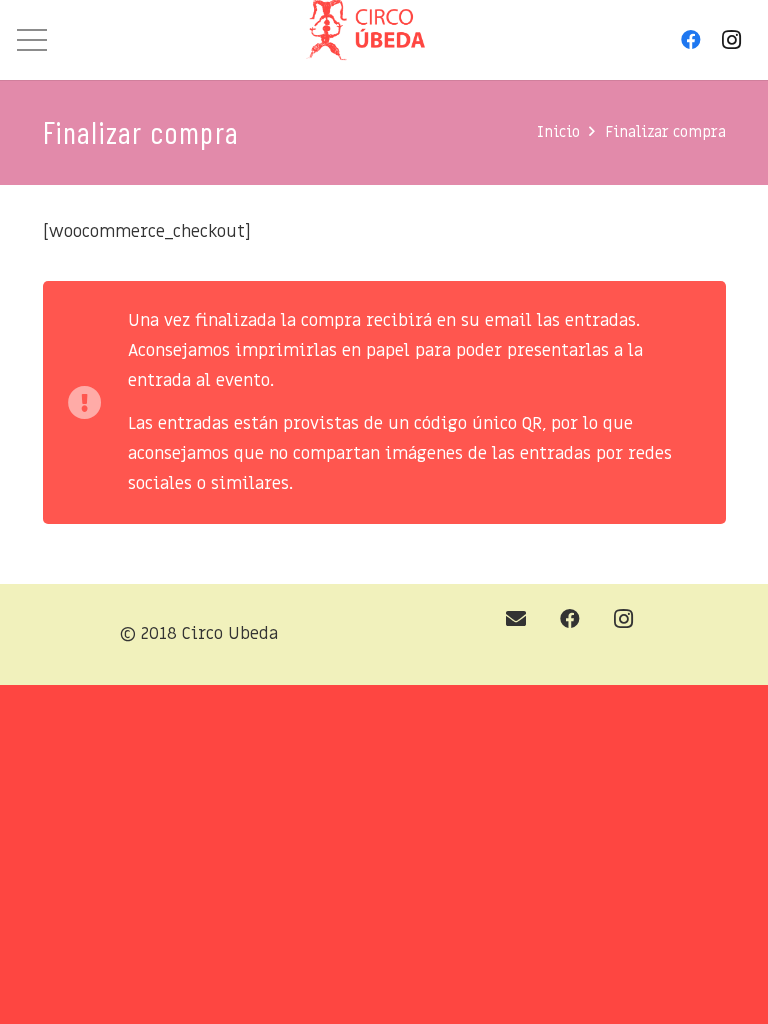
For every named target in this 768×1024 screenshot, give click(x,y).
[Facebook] (691, 40)
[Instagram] (731, 40)
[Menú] (31, 40)
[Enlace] (365, 35)
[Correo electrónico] (516, 619)
